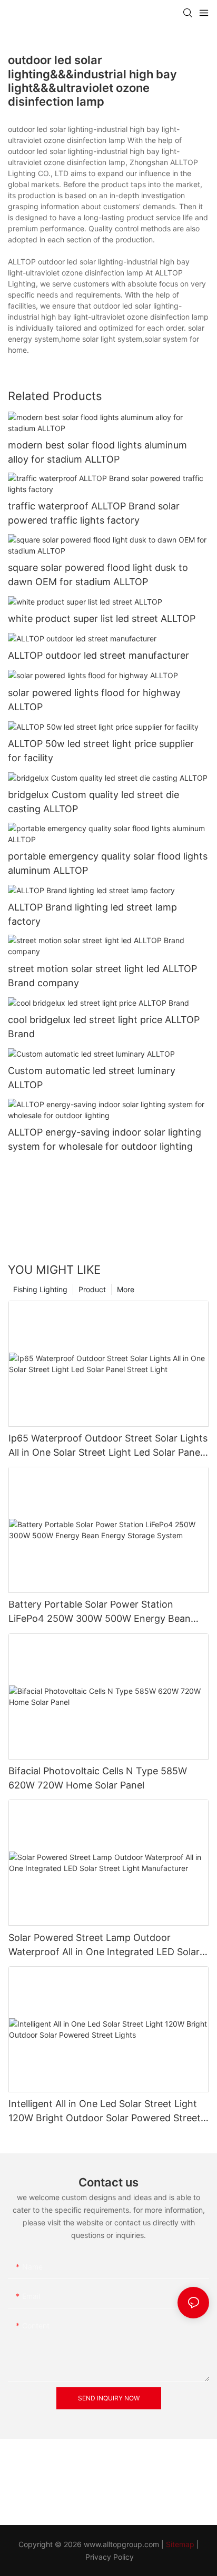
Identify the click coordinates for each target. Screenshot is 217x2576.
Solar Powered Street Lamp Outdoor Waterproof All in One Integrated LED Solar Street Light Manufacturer (104, 1945)
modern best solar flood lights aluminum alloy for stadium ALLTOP (97, 452)
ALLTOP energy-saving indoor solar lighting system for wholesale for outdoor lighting (105, 1139)
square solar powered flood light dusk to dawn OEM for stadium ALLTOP (98, 575)
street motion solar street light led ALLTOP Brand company (102, 976)
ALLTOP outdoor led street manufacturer (98, 655)
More (126, 1289)
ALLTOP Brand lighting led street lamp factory (92, 914)
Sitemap (180, 2544)
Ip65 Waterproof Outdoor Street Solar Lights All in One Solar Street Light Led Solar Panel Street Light (108, 1446)
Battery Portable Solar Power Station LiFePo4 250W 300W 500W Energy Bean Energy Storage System (100, 1612)
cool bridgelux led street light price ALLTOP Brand (104, 1027)
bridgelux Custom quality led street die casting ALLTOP (93, 802)
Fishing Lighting (40, 1289)
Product (92, 1289)
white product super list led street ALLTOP (102, 619)
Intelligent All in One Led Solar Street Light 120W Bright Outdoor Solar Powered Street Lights (105, 2112)
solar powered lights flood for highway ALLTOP (94, 700)
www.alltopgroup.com (121, 2544)
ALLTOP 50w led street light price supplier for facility (101, 751)
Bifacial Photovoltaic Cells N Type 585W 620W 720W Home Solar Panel (98, 1778)
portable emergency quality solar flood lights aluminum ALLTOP (108, 863)
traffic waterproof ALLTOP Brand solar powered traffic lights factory (94, 513)
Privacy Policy (110, 2557)
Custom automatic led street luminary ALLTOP (92, 1078)
